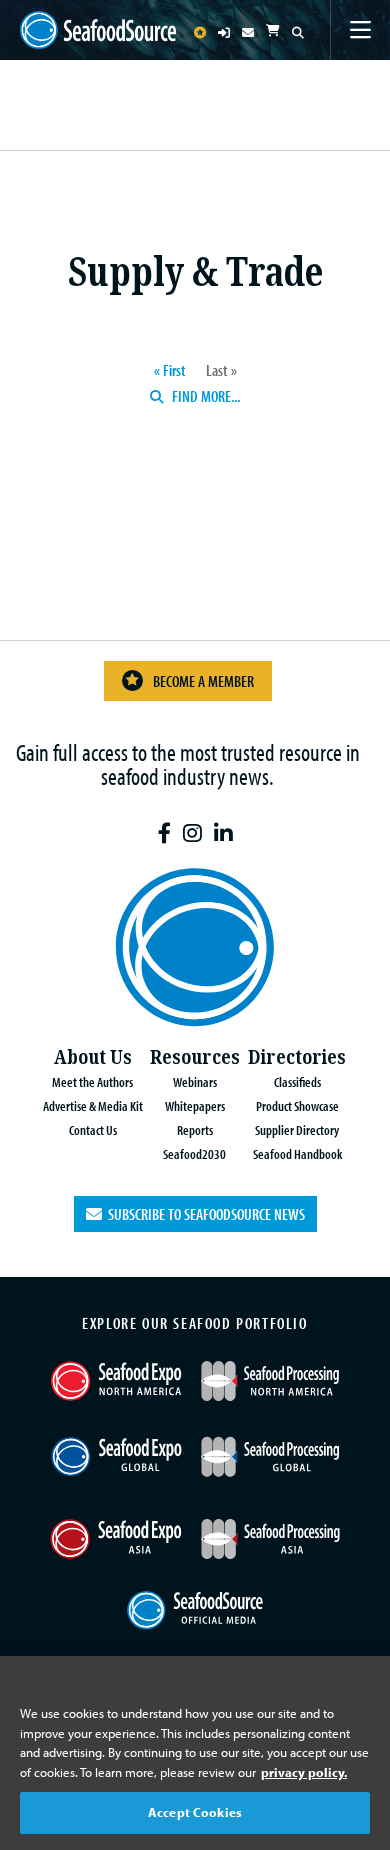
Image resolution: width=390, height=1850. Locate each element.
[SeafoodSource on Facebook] (164, 833)
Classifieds (297, 1081)
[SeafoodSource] (98, 30)
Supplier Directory (297, 1129)
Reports (195, 1129)
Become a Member (203, 681)
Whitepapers (195, 1105)
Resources (195, 1057)
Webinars (195, 1081)
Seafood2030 (194, 1153)
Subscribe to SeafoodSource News (203, 1214)
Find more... (204, 396)
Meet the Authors (92, 1081)
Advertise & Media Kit (93, 1105)
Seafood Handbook (297, 1153)
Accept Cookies (195, 1812)
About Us (93, 1057)
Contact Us (93, 1129)
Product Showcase (297, 1105)
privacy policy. (304, 1772)
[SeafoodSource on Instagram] (192, 833)
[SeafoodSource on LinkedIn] (223, 833)
